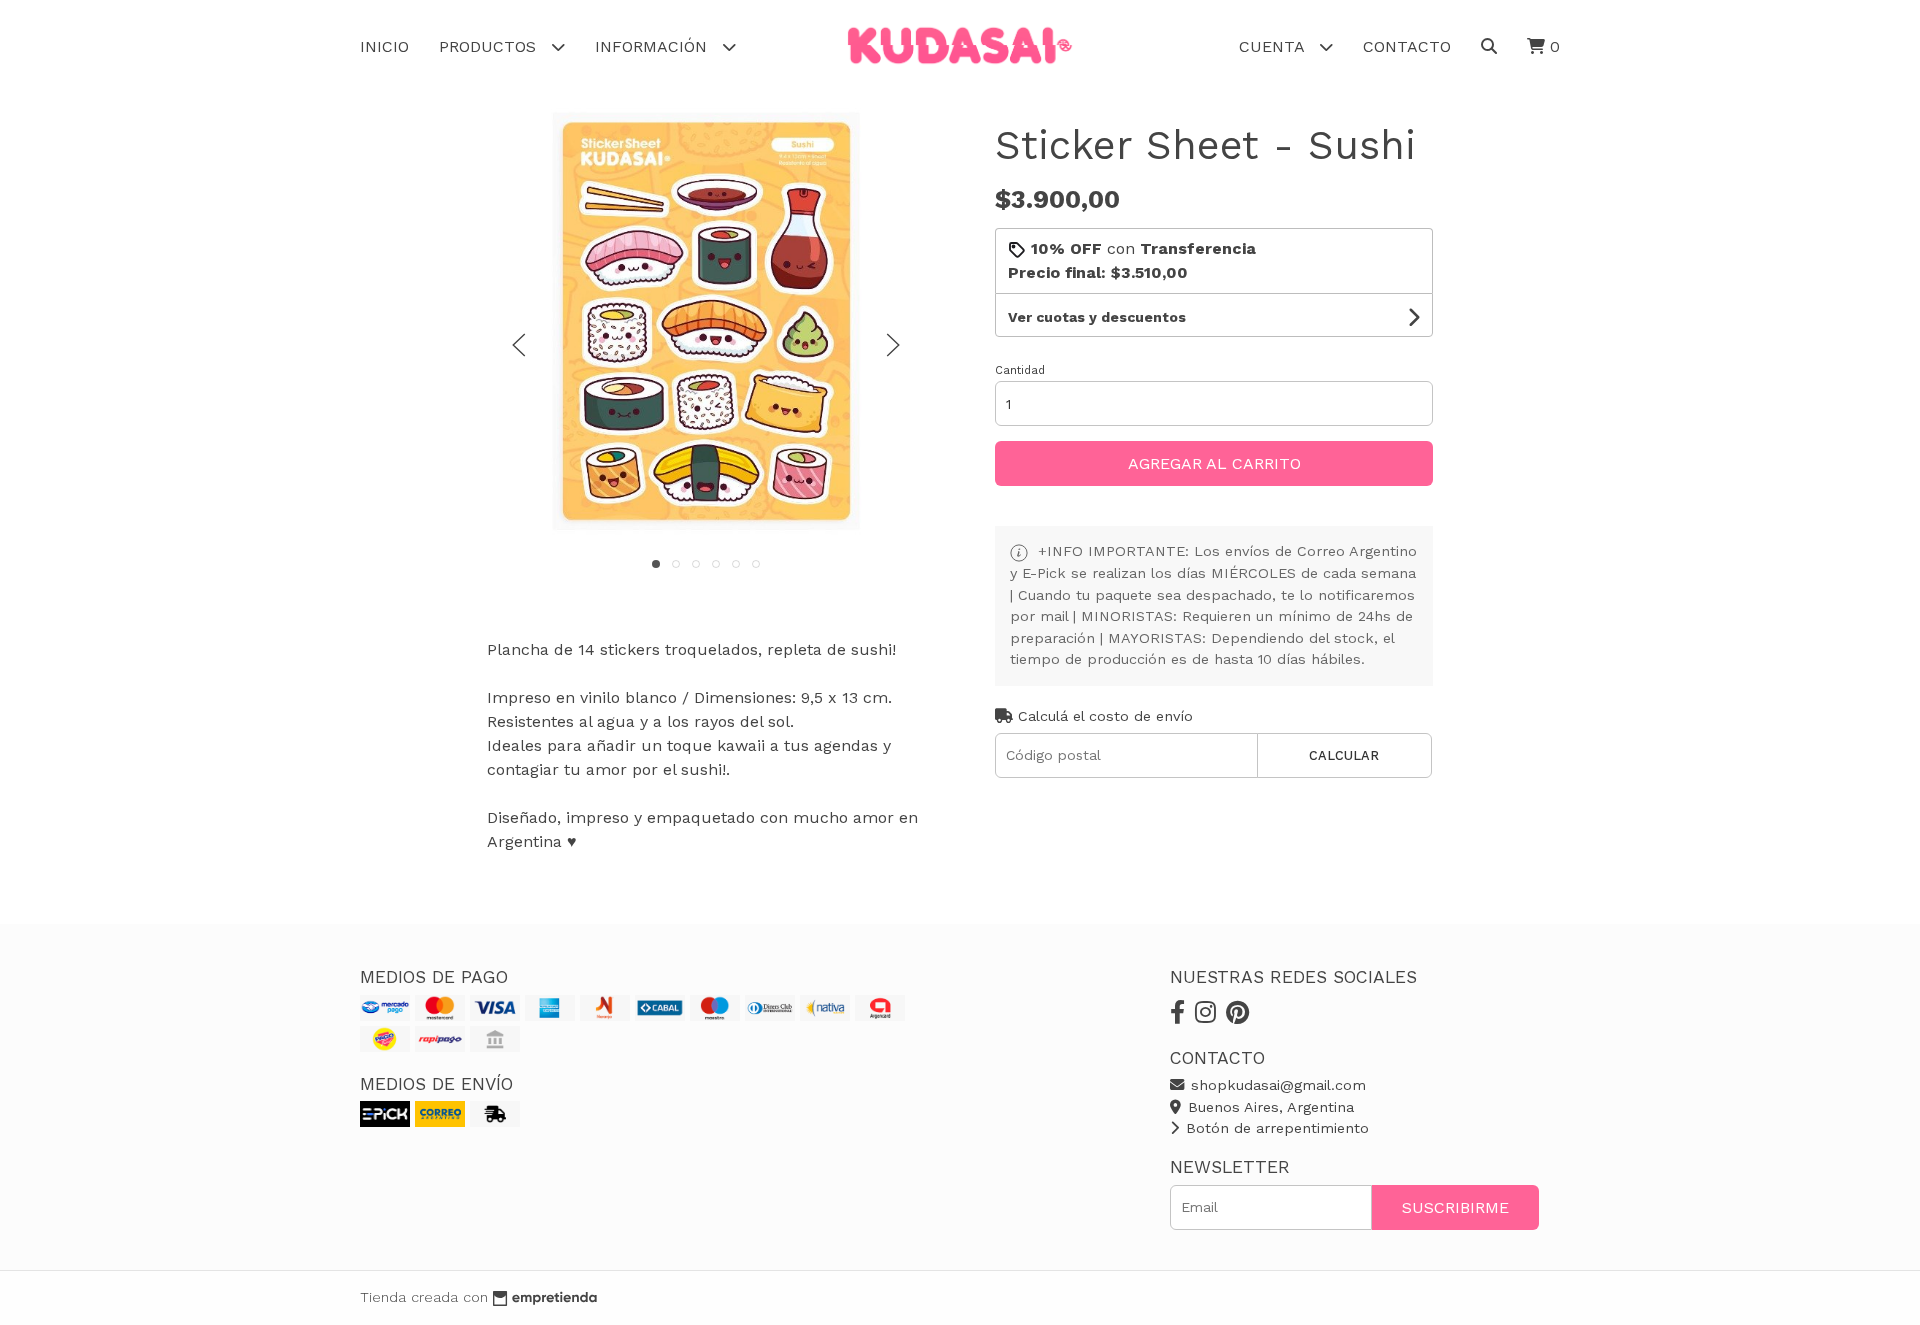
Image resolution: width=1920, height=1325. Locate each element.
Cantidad (1020, 370)
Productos (490, 46)
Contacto (1407, 46)
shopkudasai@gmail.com (1276, 1085)
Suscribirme (1455, 1207)
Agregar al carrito (1214, 463)
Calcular (1344, 755)
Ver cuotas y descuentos (1097, 317)
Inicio (384, 46)
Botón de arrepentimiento (1275, 1128)
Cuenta (1274, 46)
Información (653, 46)
